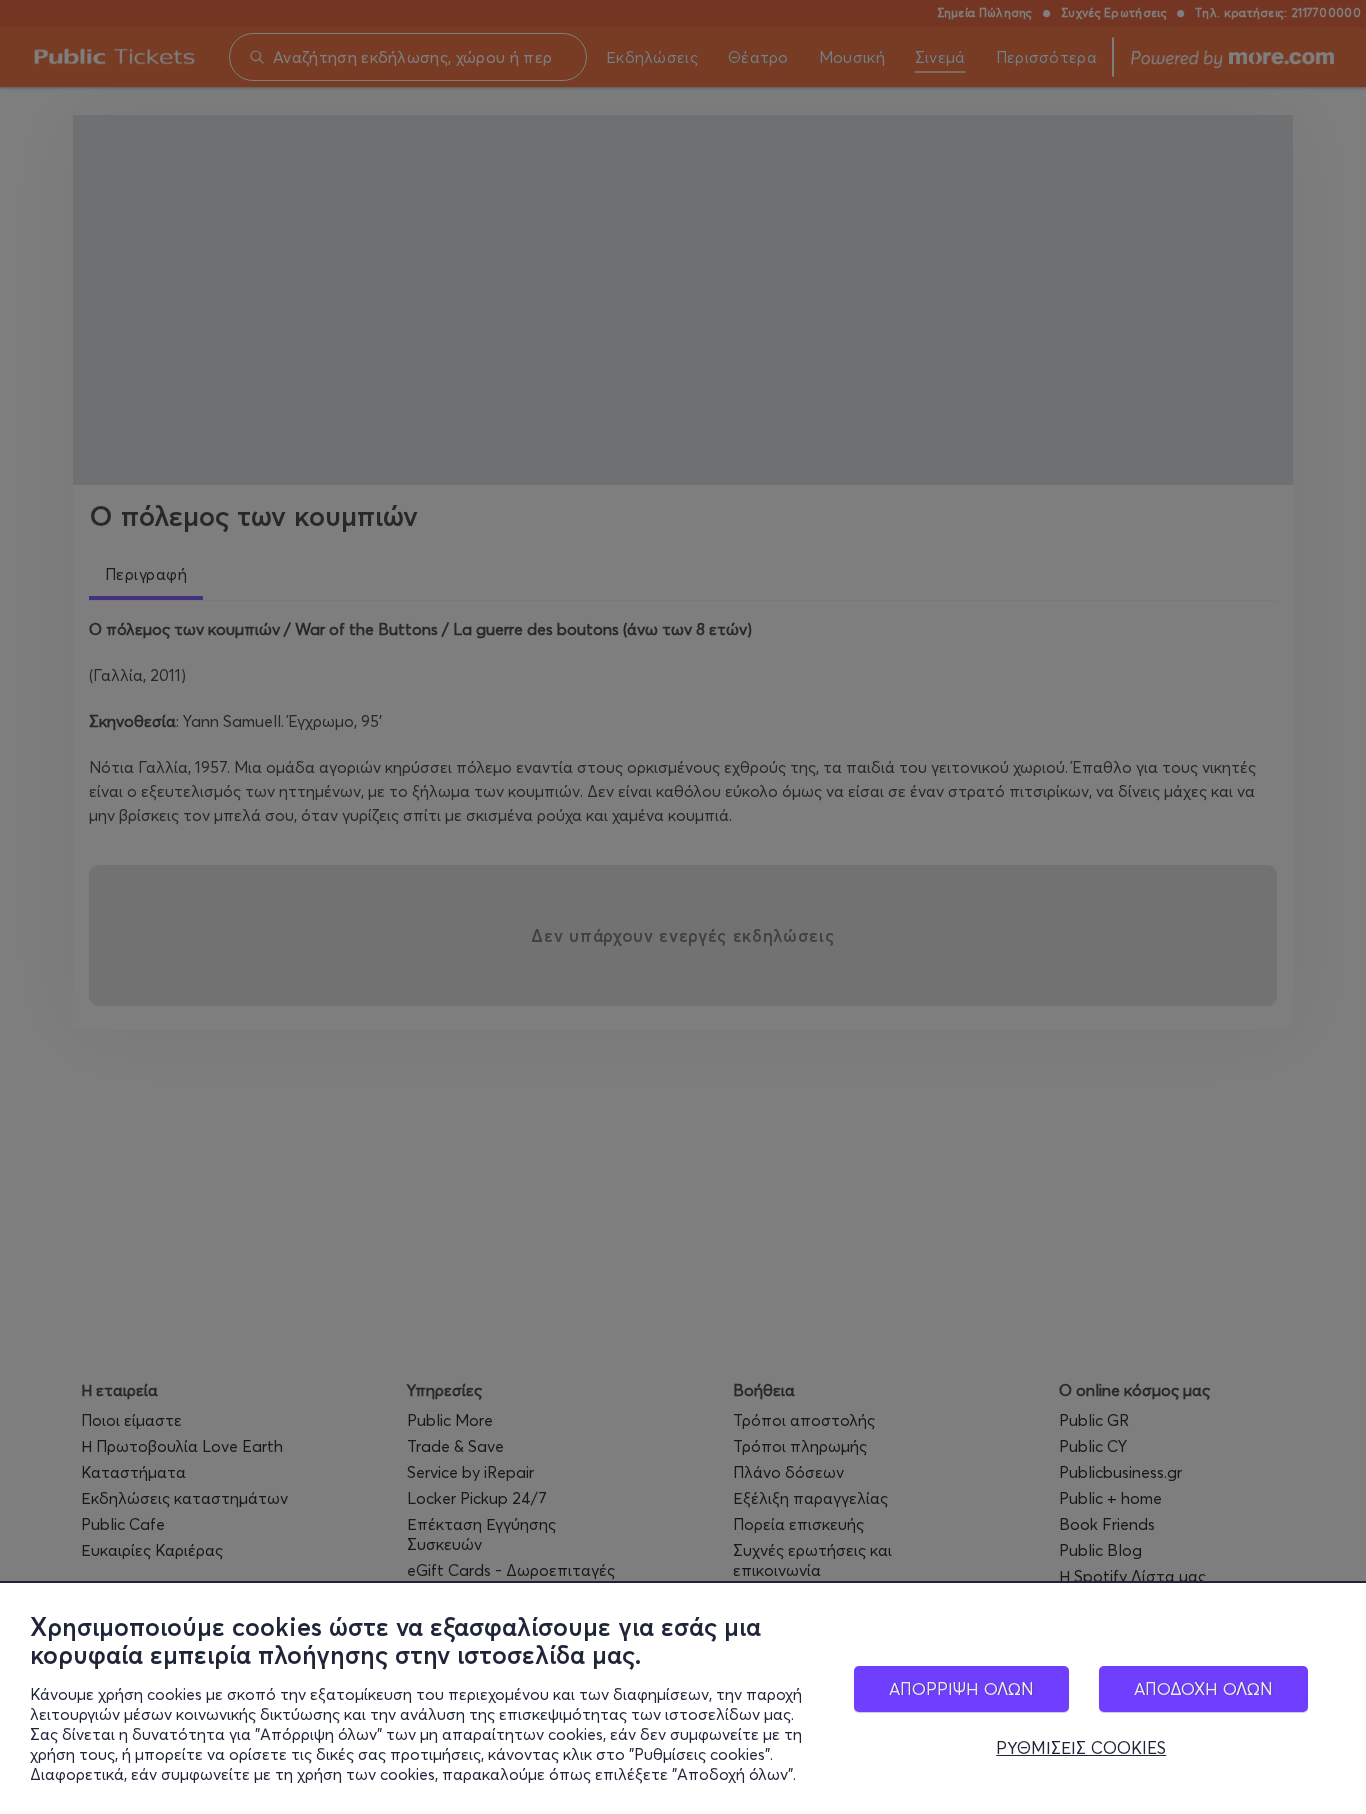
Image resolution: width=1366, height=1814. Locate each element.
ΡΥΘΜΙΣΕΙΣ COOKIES (1081, 1748)
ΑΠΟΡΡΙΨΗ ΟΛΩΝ (961, 1688)
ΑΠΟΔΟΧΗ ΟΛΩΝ (1203, 1688)
